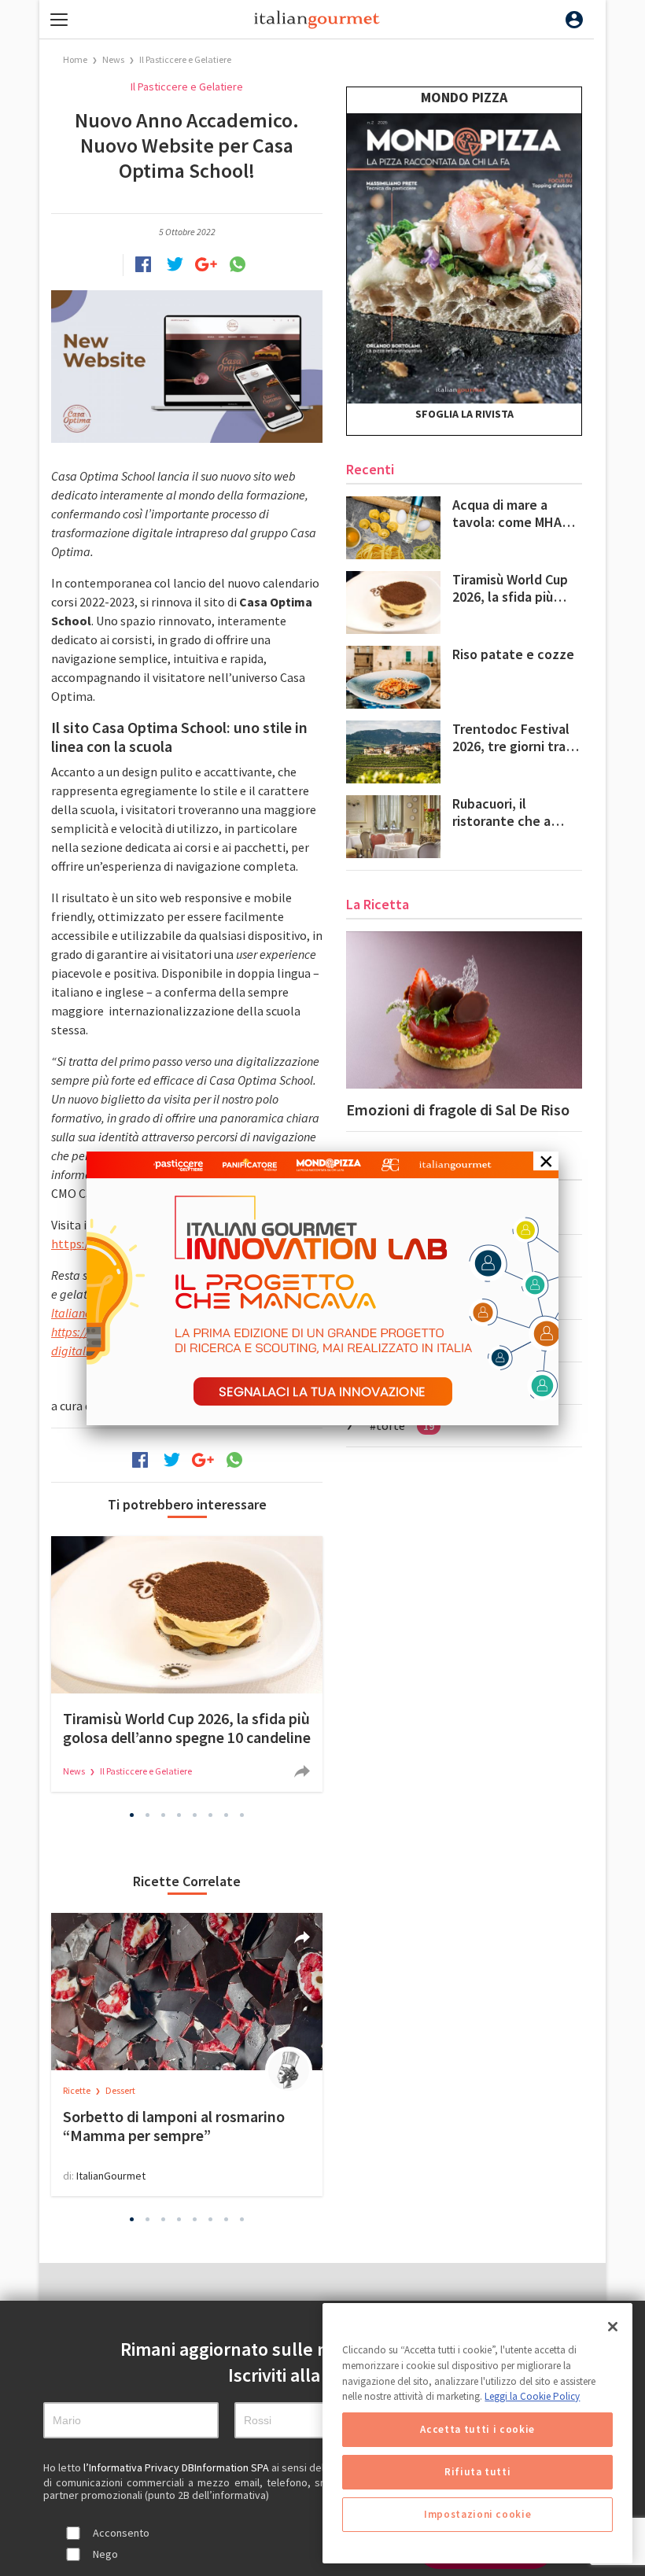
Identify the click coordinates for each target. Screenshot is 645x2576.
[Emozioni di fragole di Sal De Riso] (464, 1010)
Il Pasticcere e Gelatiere (185, 59)
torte (405, 1425)
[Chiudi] (613, 2327)
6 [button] (211, 1815)
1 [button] (132, 1815)
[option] (187, 1664)
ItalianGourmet (111, 2176)
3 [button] (164, 1815)
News (114, 59)
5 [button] (195, 1815)
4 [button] (179, 1815)
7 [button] (227, 1815)
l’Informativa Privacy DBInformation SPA (177, 2467)
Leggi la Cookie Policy (532, 2396)
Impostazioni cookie (477, 2514)
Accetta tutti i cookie (477, 2429)
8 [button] (242, 1815)
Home (75, 59)
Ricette (77, 2090)
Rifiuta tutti (478, 2472)
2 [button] (148, 1815)
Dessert (120, 2090)
